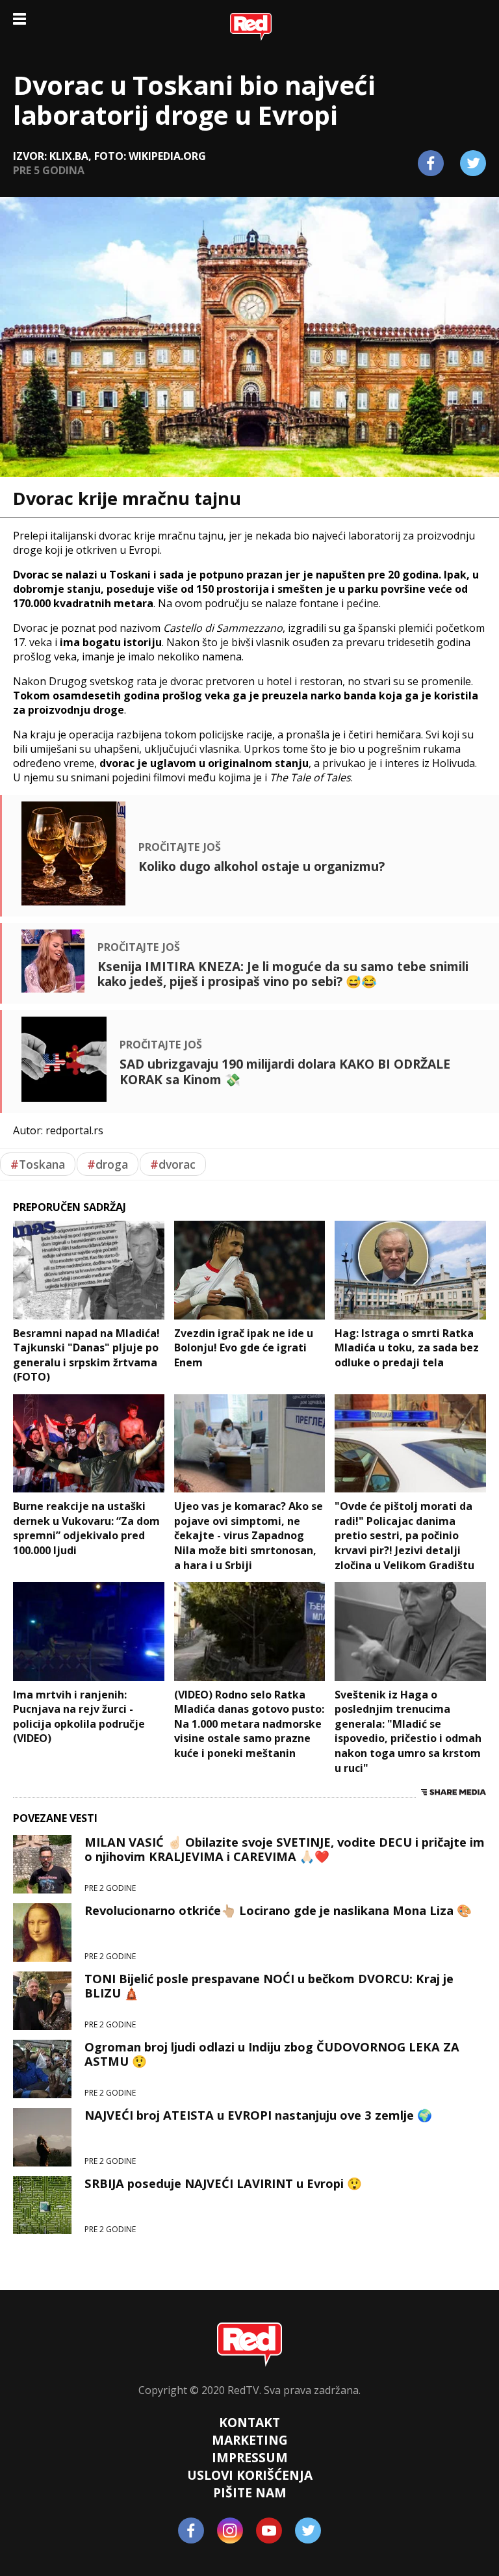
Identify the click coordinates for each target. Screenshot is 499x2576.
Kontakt (249, 2422)
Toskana (38, 1164)
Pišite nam (250, 2492)
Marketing (250, 2440)
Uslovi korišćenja (250, 2475)
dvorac (173, 1164)
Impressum (250, 2457)
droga (108, 1164)
